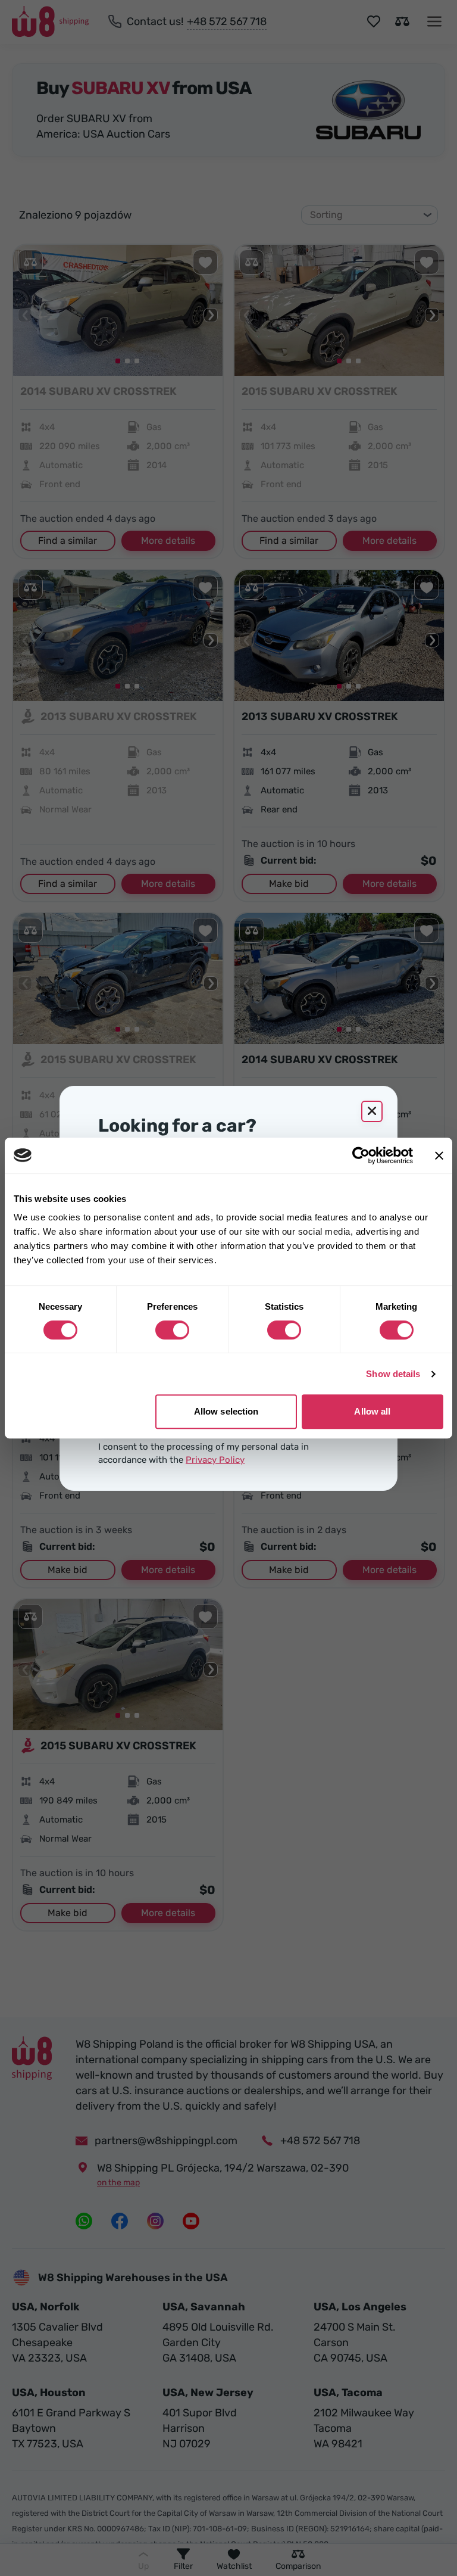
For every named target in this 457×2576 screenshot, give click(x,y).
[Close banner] (439, 1155)
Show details (393, 1374)
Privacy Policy (215, 1460)
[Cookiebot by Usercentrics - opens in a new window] (361, 1155)
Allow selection (226, 1411)
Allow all (372, 1411)
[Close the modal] (372, 1111)
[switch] (172, 1330)
